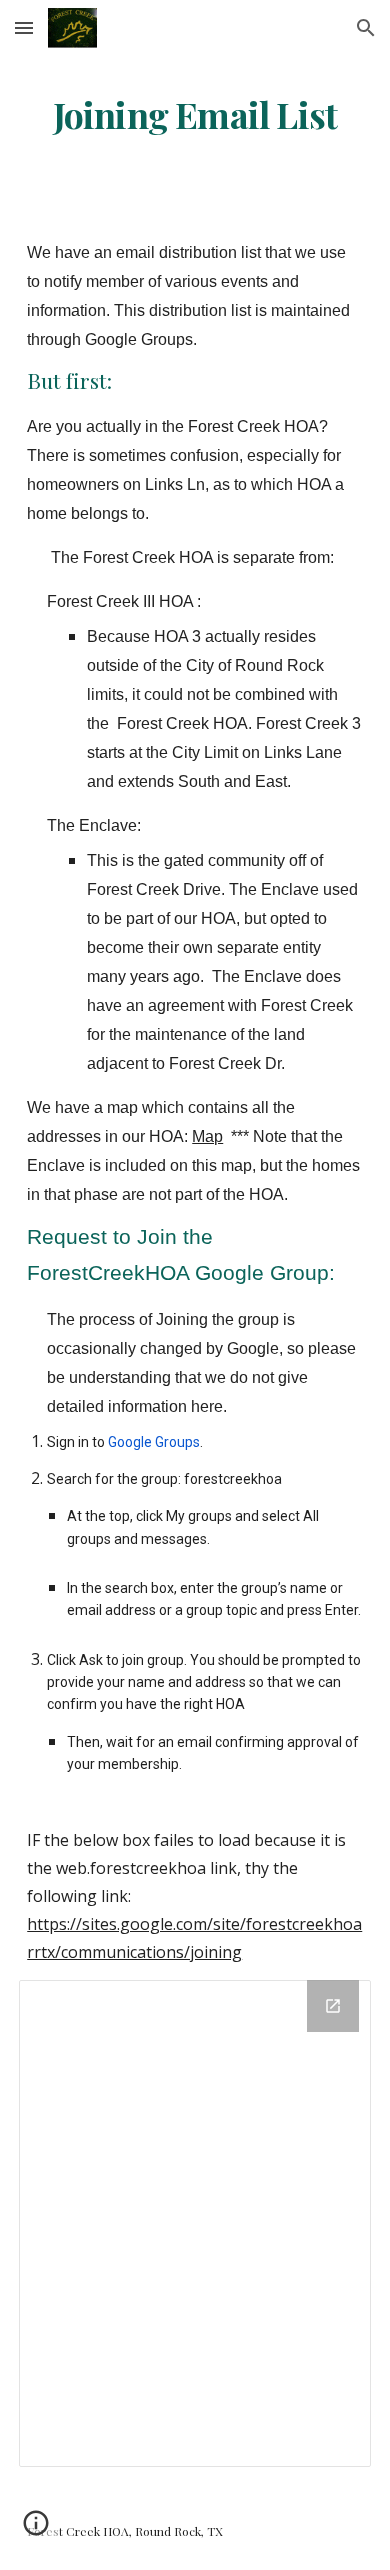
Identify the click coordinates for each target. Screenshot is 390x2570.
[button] (24, 27)
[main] (195, 115)
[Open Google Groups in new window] (333, 2006)
